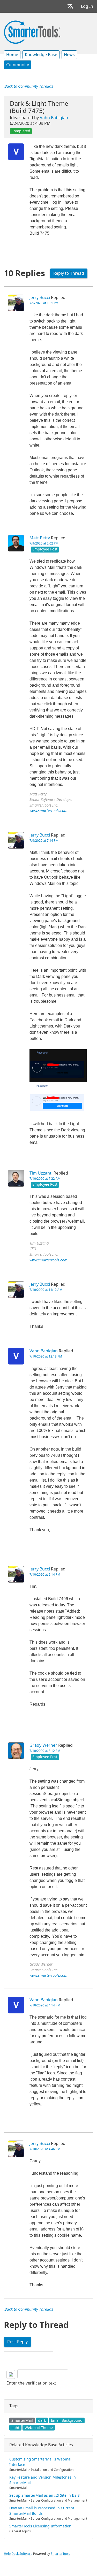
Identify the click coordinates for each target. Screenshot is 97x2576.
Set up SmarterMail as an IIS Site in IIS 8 (44, 2495)
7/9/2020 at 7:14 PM (44, 841)
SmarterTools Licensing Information (40, 2526)
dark (42, 2420)
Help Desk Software (18, 2554)
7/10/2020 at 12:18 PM (46, 1356)
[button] (70, 6)
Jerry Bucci (40, 298)
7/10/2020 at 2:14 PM (45, 1575)
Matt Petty (40, 538)
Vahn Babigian (54, 118)
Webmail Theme (39, 2428)
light (15, 2428)
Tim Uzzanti (41, 1173)
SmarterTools (60, 2554)
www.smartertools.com (48, 811)
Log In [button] (87, 6)
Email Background (67, 2420)
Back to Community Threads (29, 86)
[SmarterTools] (32, 32)
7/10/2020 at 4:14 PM (45, 2005)
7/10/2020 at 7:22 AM (45, 1179)
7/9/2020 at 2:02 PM (44, 543)
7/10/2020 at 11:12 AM (46, 1290)
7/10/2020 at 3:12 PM (45, 1751)
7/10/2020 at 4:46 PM (45, 2149)
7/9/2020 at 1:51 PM (44, 303)
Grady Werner (43, 1745)
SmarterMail (22, 2420)
